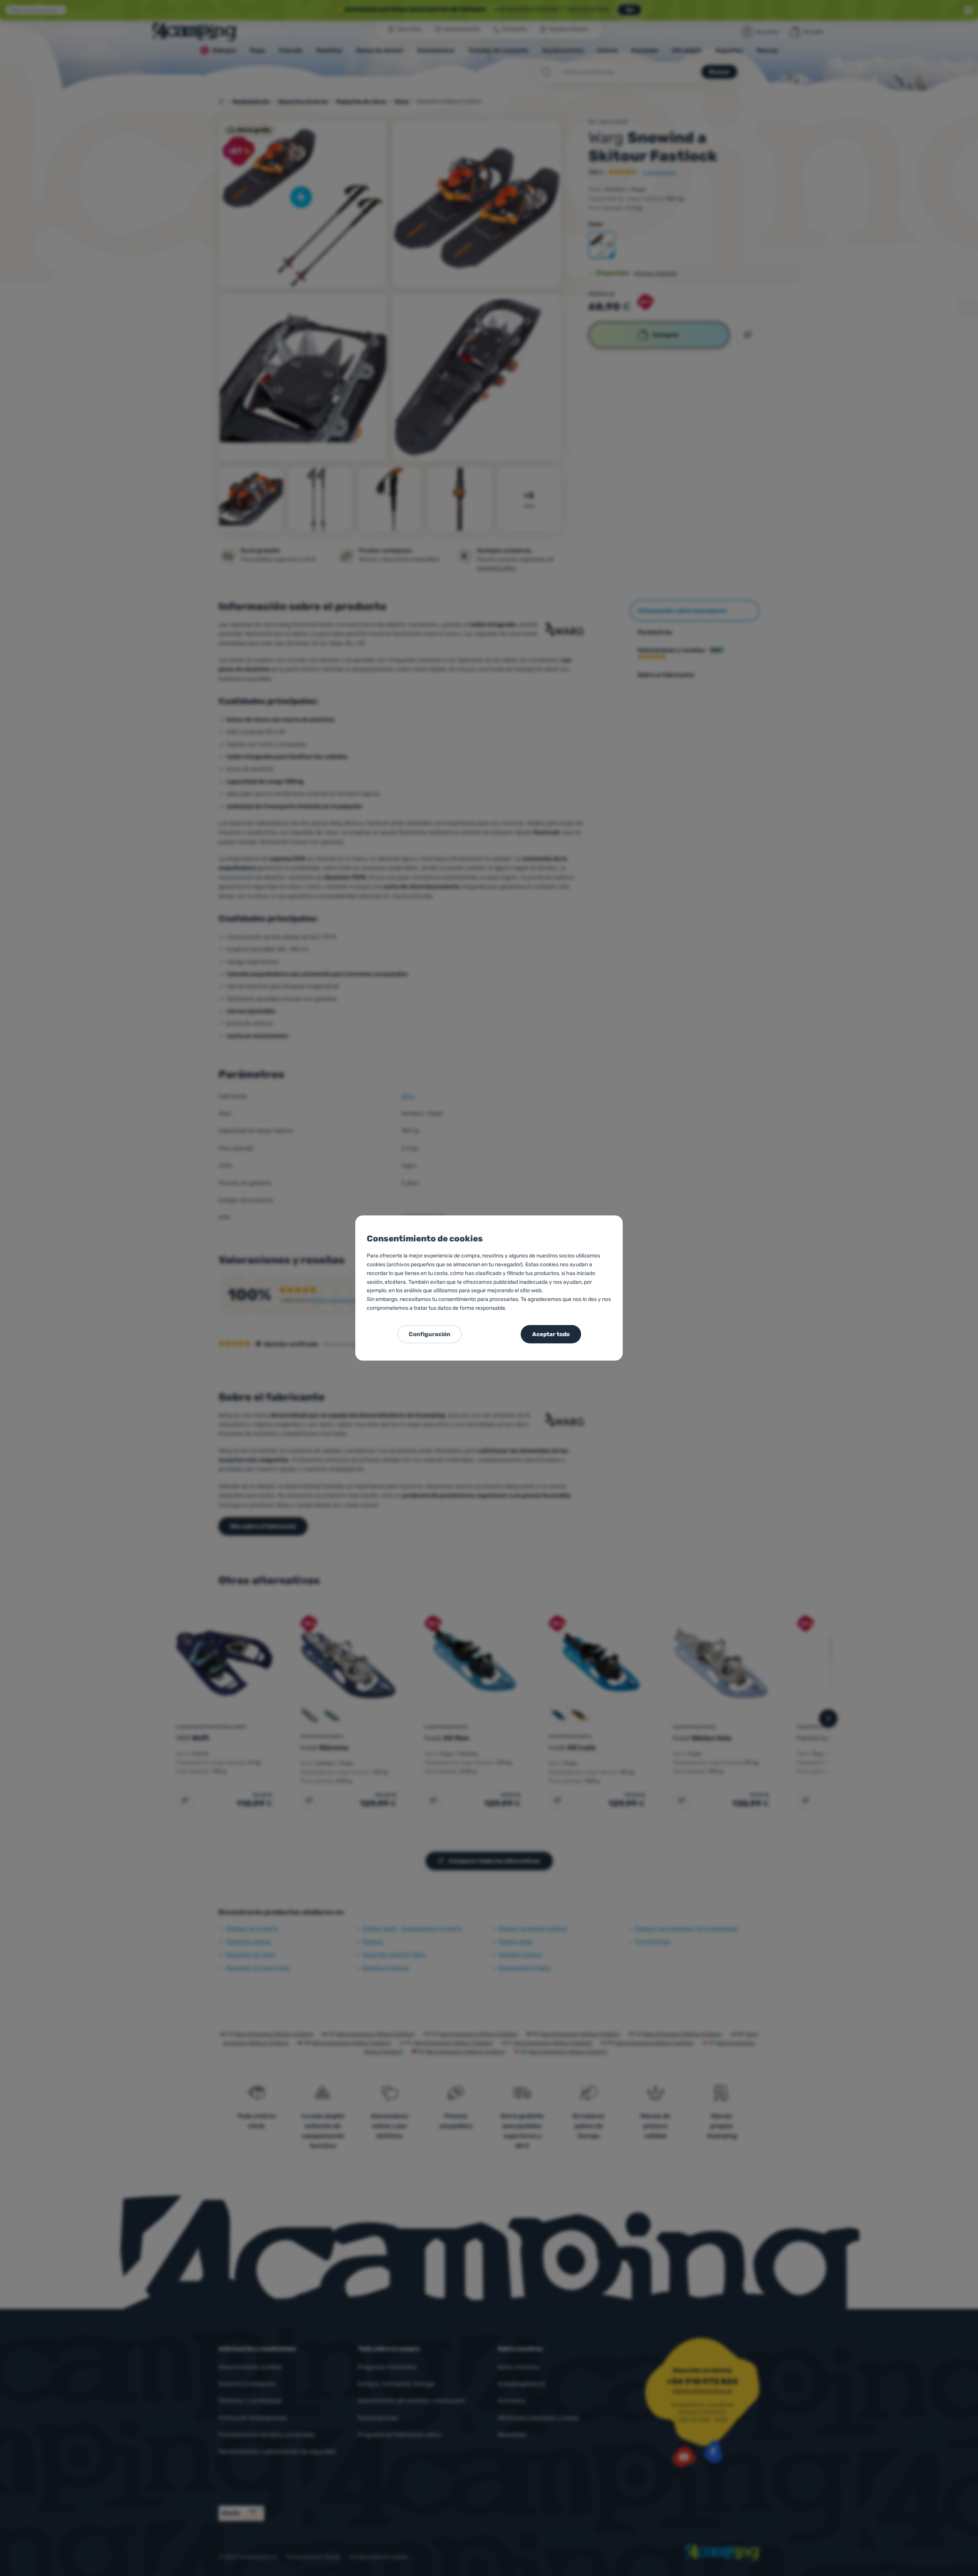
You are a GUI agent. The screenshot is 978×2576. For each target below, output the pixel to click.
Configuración (430, 1334)
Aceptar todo (551, 1334)
